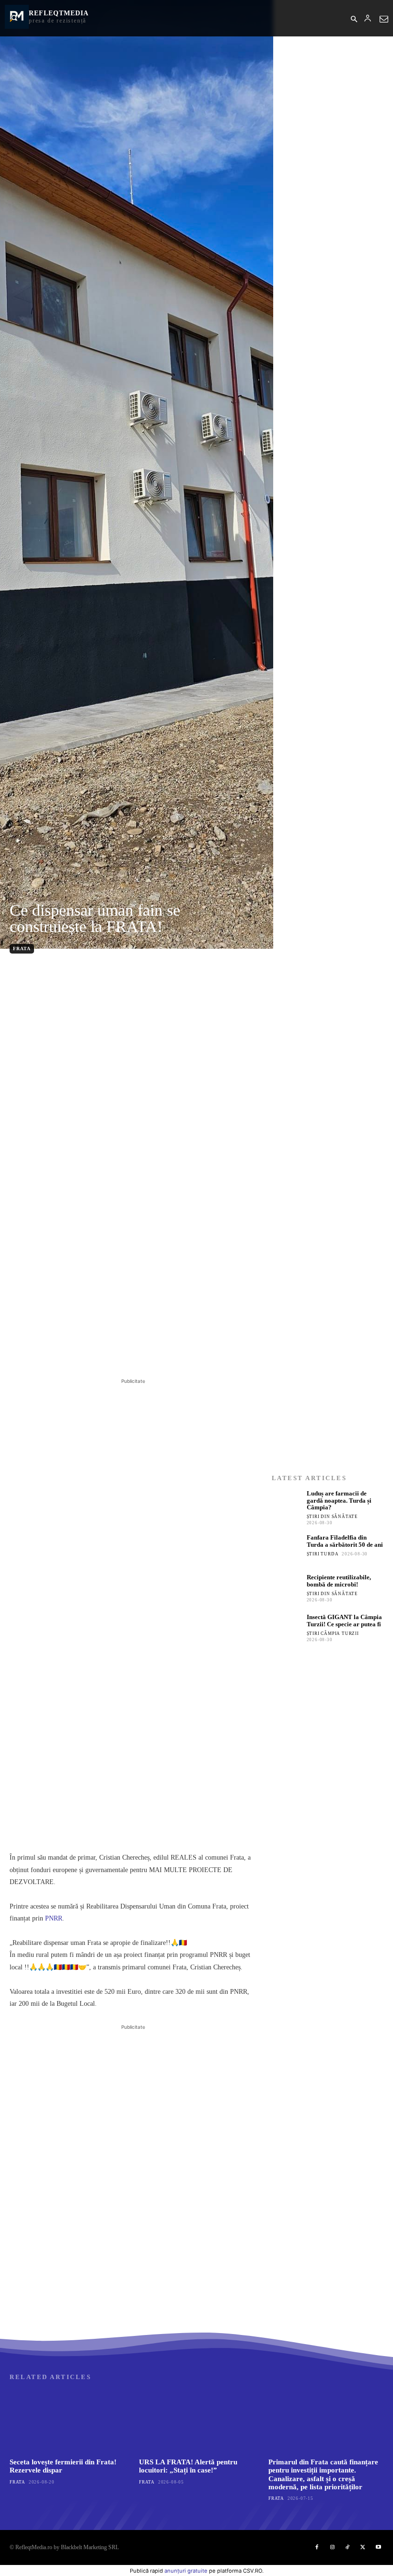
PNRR (54, 1918)
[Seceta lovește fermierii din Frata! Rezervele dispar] (67, 2421)
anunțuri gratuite (186, 2571)
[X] (98, 1352)
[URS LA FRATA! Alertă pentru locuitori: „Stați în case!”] (196, 2421)
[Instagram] (332, 2547)
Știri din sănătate (332, 1517)
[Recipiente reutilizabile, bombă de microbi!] (287, 1589)
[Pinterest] (120, 1352)
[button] (354, 20)
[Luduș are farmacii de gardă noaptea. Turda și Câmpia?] (287, 1505)
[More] (164, 1352)
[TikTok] (347, 2547)
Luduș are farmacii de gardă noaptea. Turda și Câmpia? (339, 1501)
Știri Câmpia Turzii (333, 1633)
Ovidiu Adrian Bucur (110, 948)
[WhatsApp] (142, 1352)
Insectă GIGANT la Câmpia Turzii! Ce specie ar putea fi (344, 1621)
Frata (22, 949)
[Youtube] (378, 2547)
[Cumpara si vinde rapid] (328, 1807)
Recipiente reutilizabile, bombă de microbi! (339, 1581)
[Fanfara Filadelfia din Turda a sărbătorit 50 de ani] (287, 1549)
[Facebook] (76, 1352)
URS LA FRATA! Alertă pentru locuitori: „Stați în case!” (188, 2466)
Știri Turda (323, 1554)
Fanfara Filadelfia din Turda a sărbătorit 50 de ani (345, 1541)
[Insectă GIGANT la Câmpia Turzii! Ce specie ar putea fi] (287, 1629)
